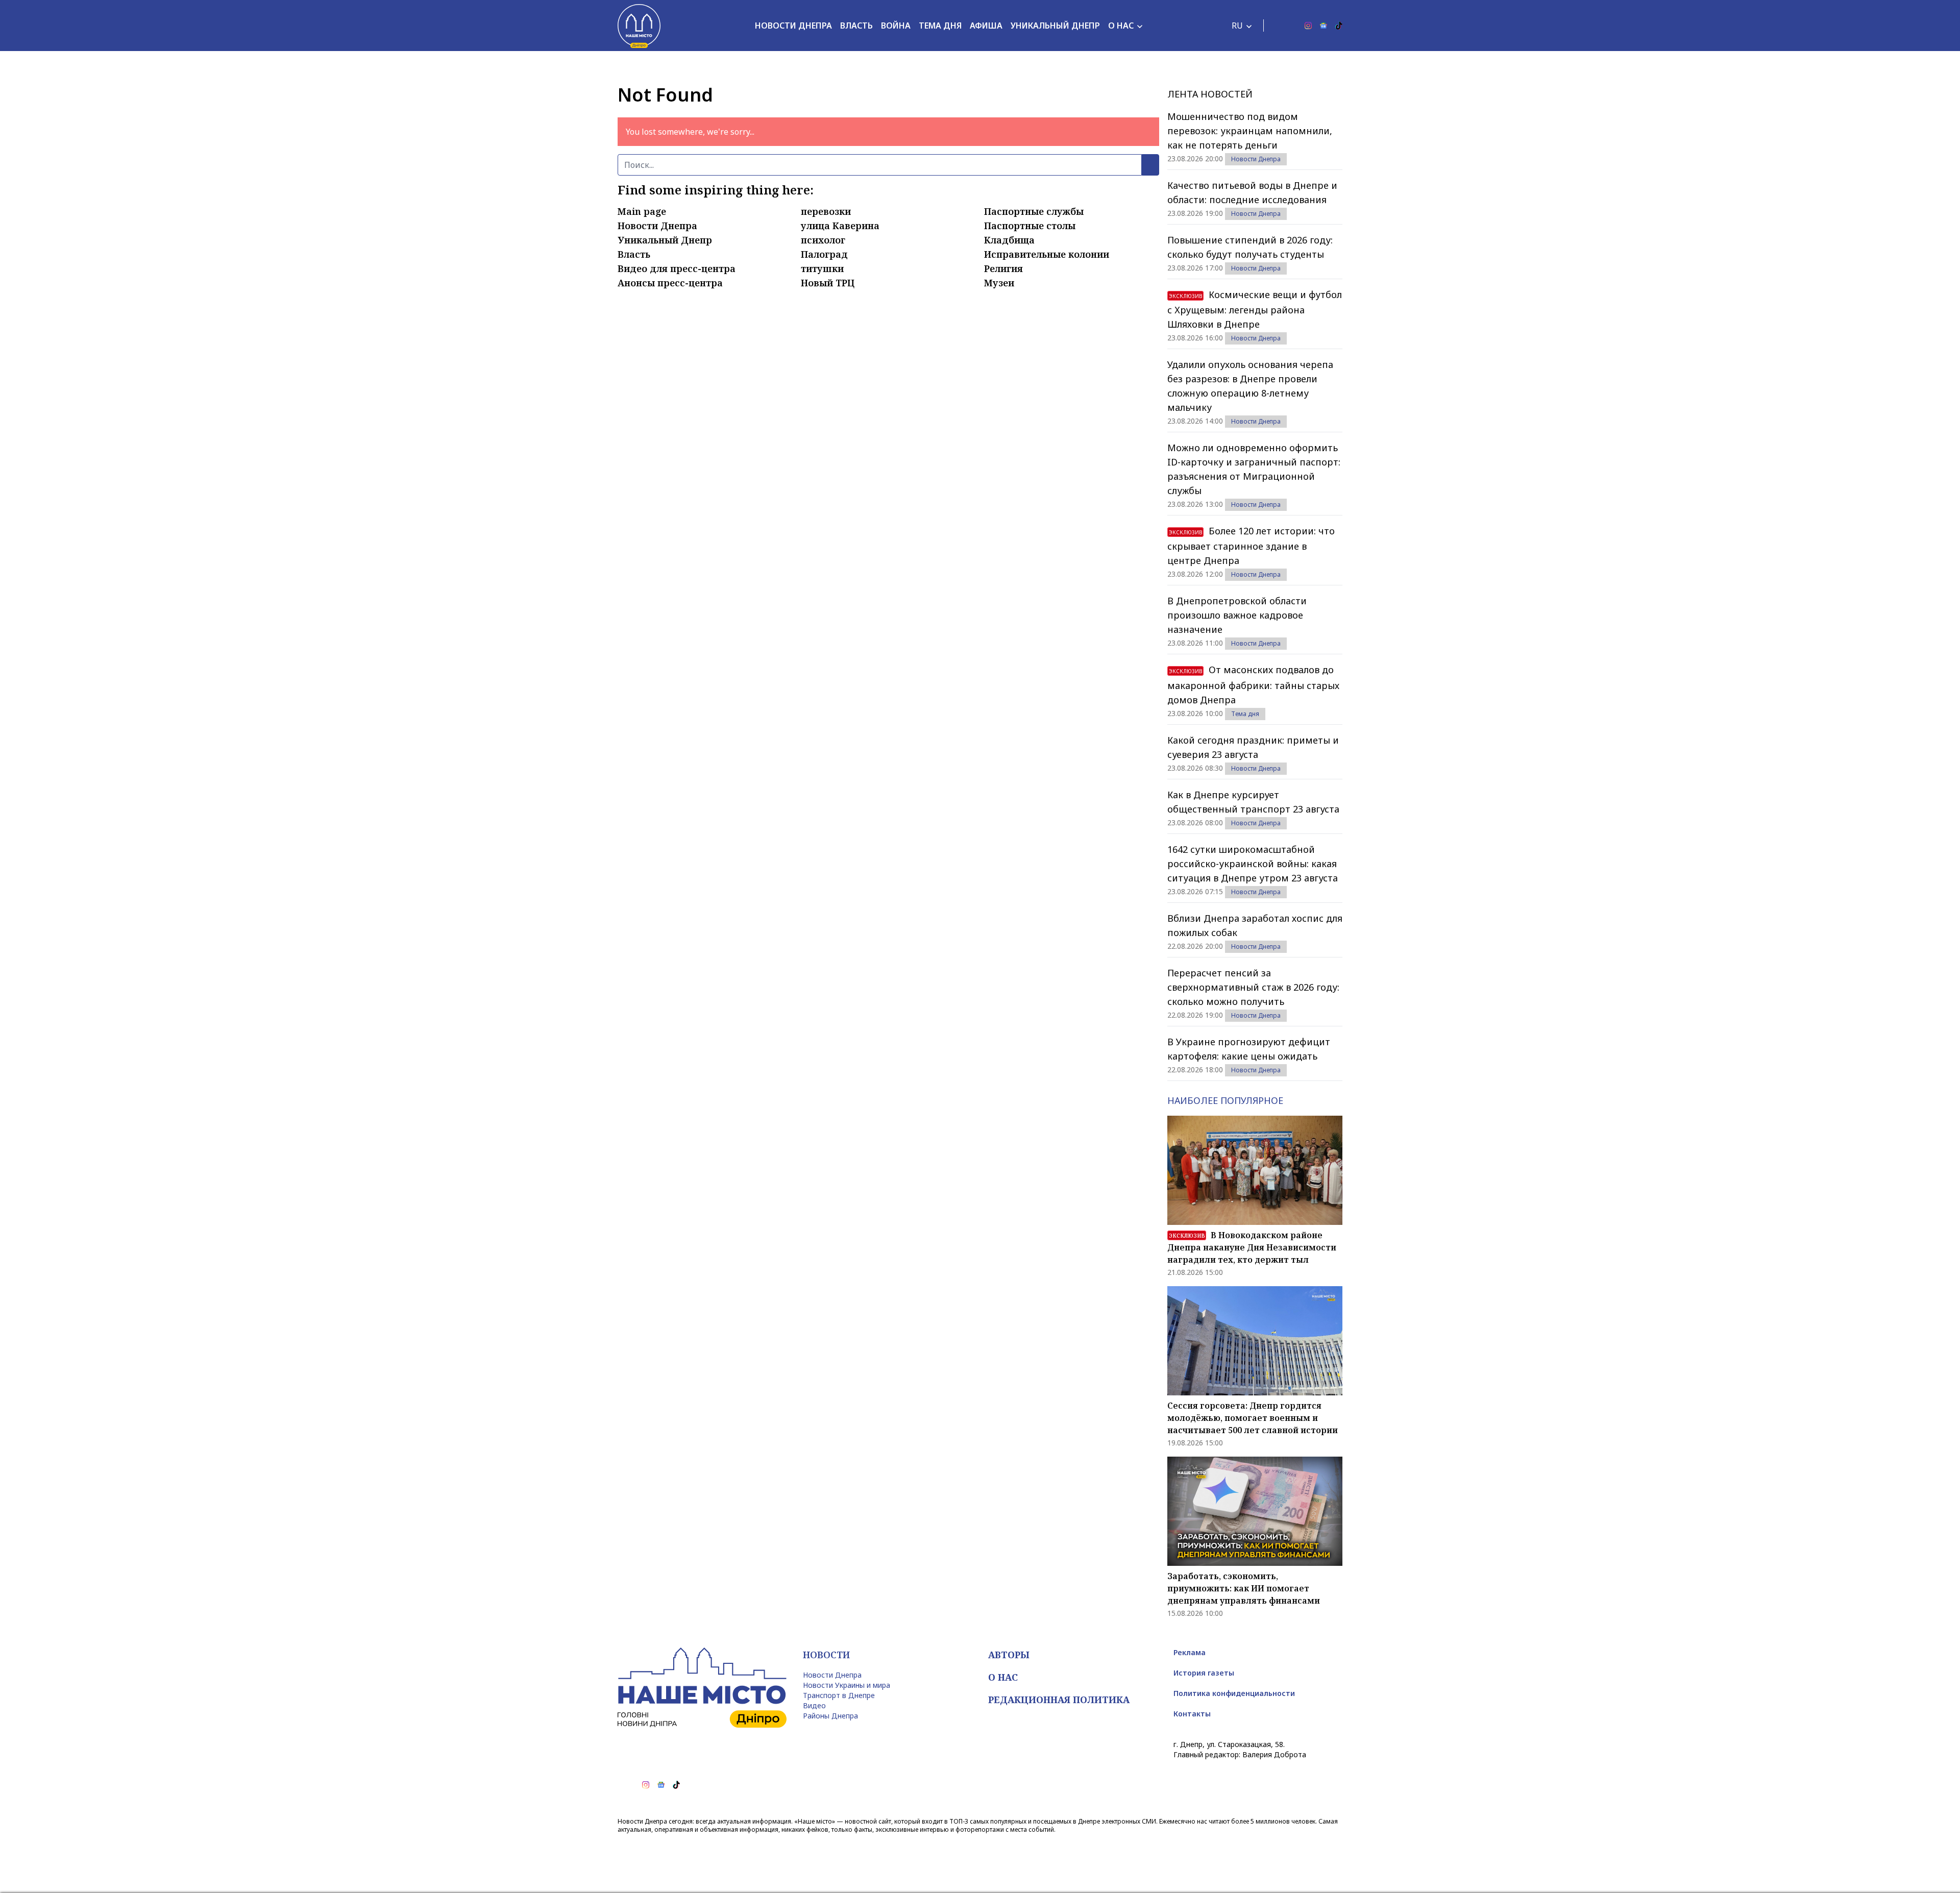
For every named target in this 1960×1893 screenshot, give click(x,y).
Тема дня (940, 26)
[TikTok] (1339, 26)
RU (1237, 26)
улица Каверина (840, 226)
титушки (822, 268)
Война (896, 26)
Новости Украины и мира (847, 1685)
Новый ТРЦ (828, 283)
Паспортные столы (1030, 226)
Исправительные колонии (1047, 254)
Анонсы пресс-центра (670, 283)
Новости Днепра (793, 26)
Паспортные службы (1034, 211)
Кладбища (1009, 240)
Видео (814, 1705)
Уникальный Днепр (1055, 26)
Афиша (986, 26)
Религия (1003, 268)
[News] (1324, 26)
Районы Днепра (830, 1716)
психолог (823, 240)
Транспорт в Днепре (839, 1695)
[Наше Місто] (639, 26)
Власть (856, 26)
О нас (1121, 26)
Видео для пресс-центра (677, 268)
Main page (642, 211)
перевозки (826, 211)
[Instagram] (1308, 26)
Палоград (824, 254)
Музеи (999, 283)
